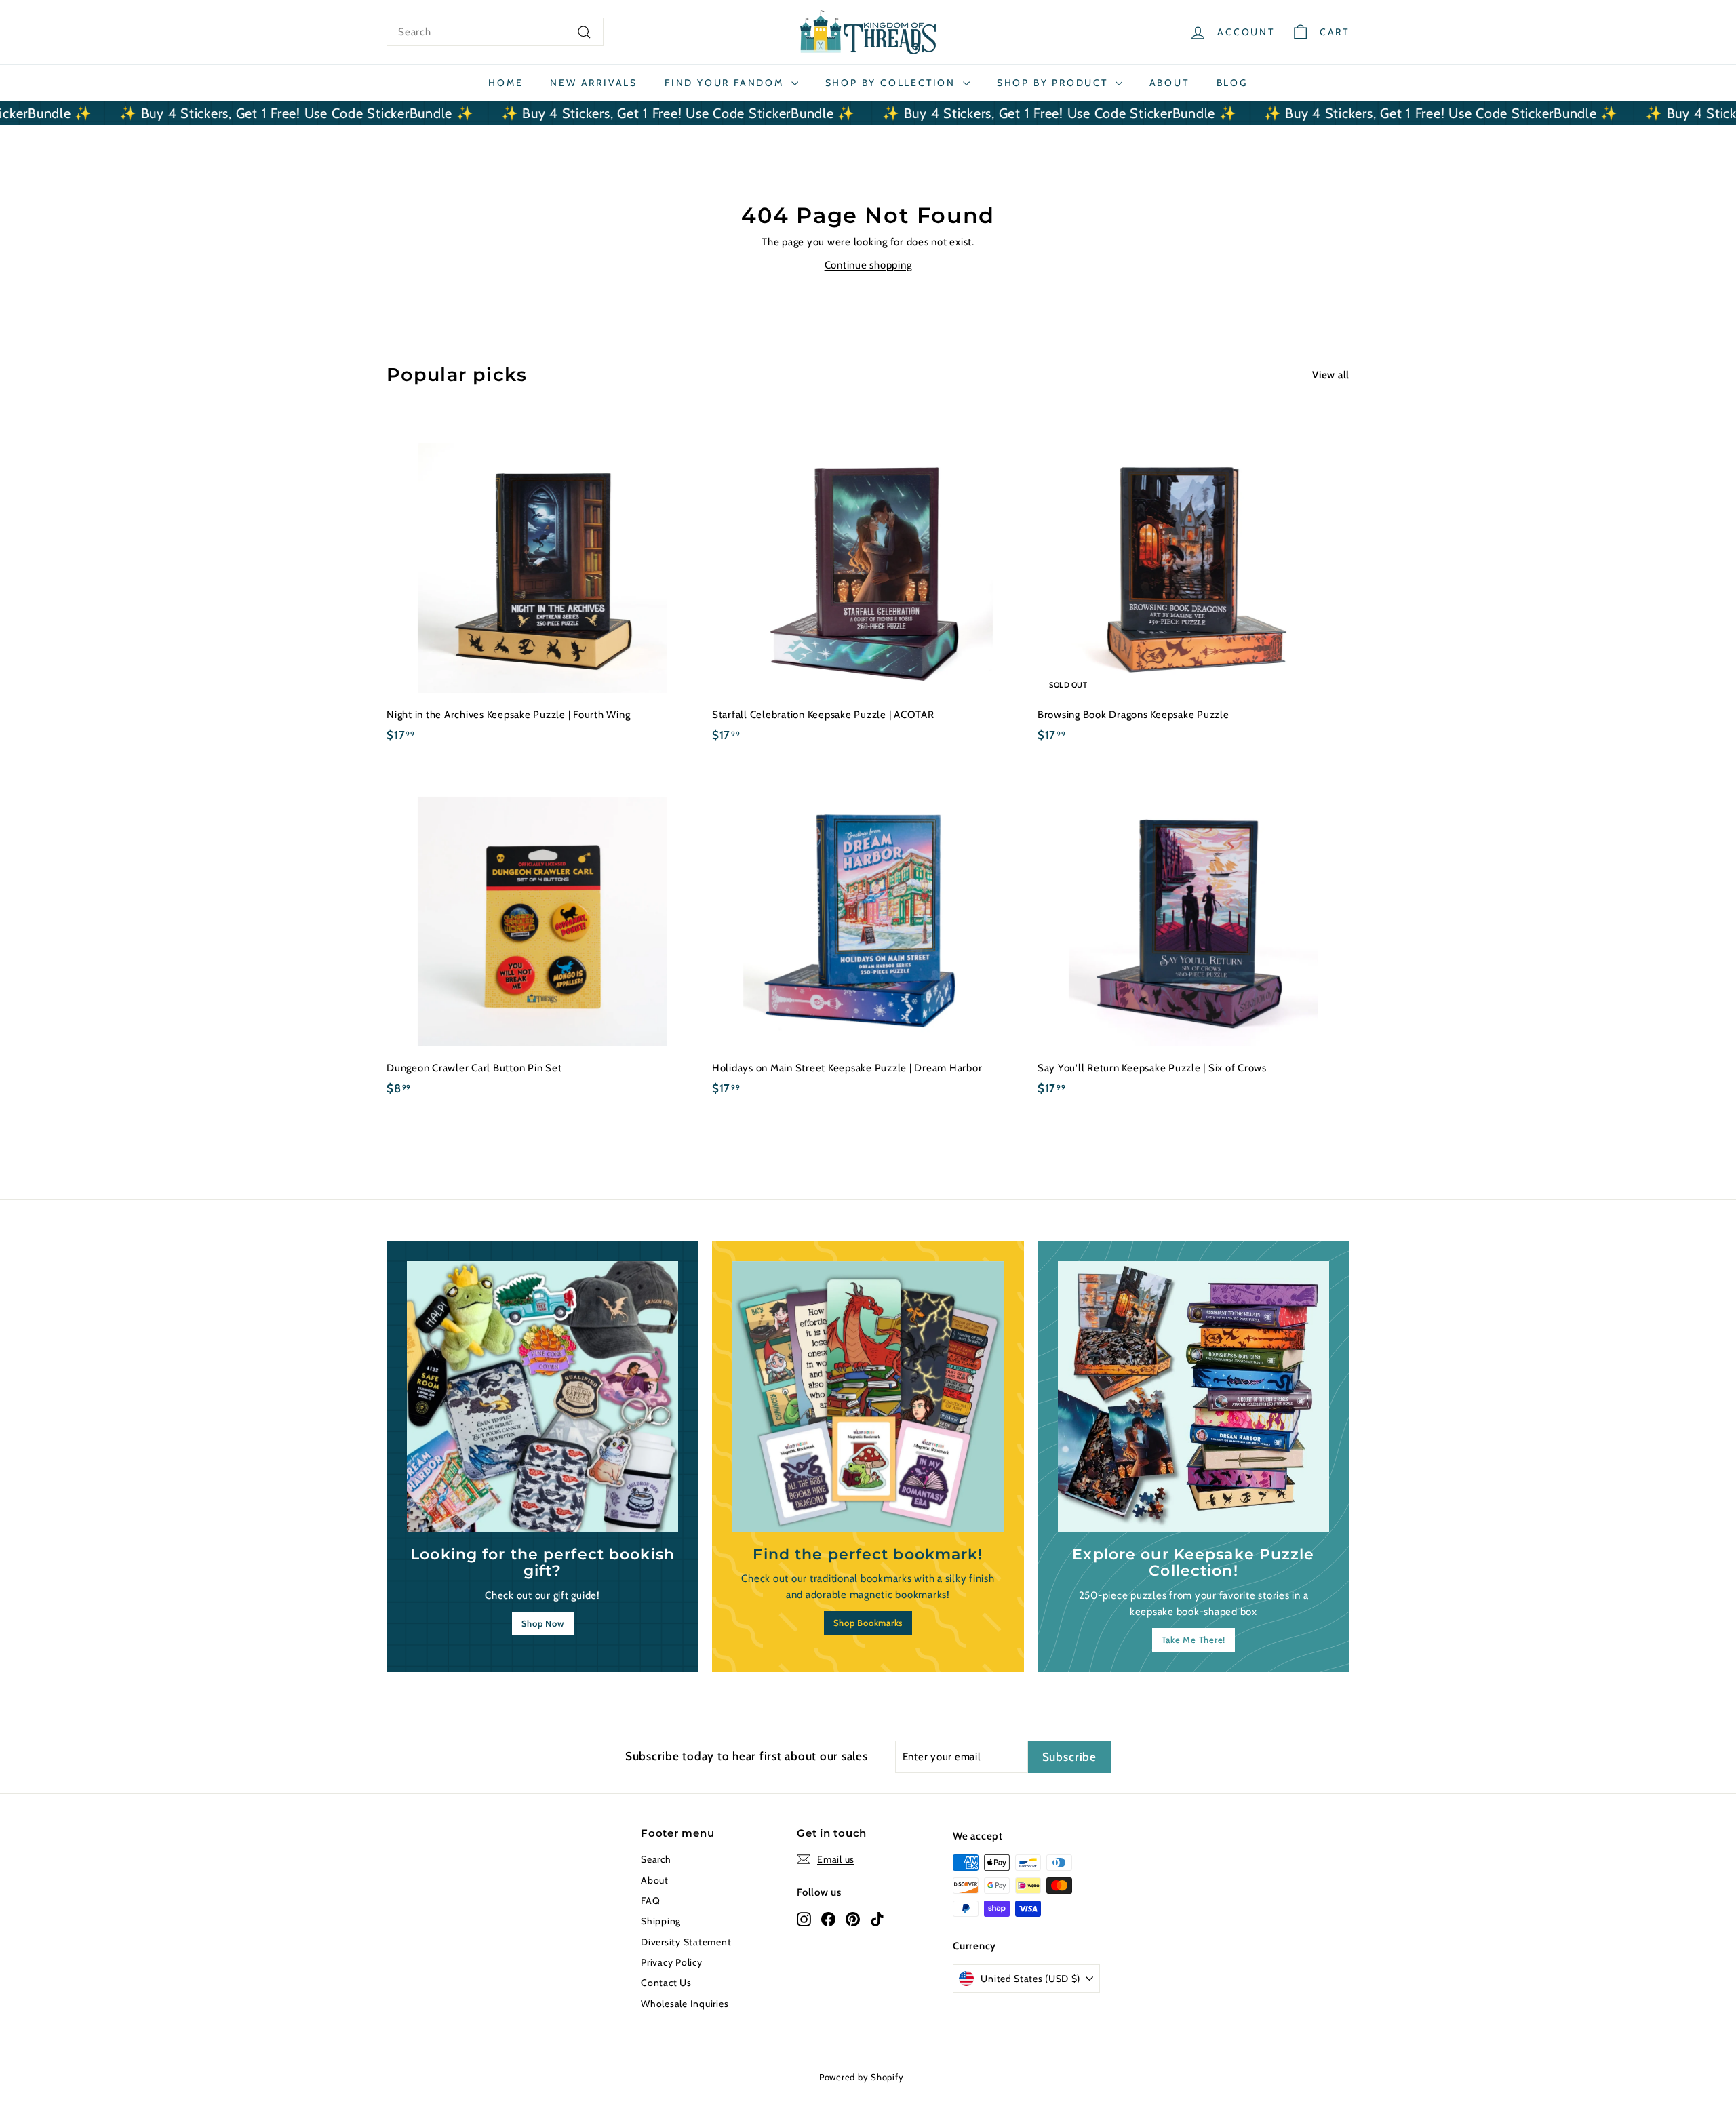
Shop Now (543, 1623)
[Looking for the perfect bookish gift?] (542, 1397)
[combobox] (495, 32)
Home (506, 83)
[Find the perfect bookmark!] (868, 1397)
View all (1331, 375)
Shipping (661, 1921)
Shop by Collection (892, 83)
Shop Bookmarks (868, 1623)
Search (656, 1859)
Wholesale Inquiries (685, 2004)
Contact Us (666, 1983)
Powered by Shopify (862, 2077)
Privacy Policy (672, 1962)
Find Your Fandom (726, 83)
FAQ (650, 1901)
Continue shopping (868, 265)
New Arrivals (594, 83)
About (1169, 83)
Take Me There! (1194, 1640)
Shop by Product (1054, 83)
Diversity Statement (686, 1942)
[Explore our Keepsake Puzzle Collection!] (1193, 1397)
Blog (1232, 83)
